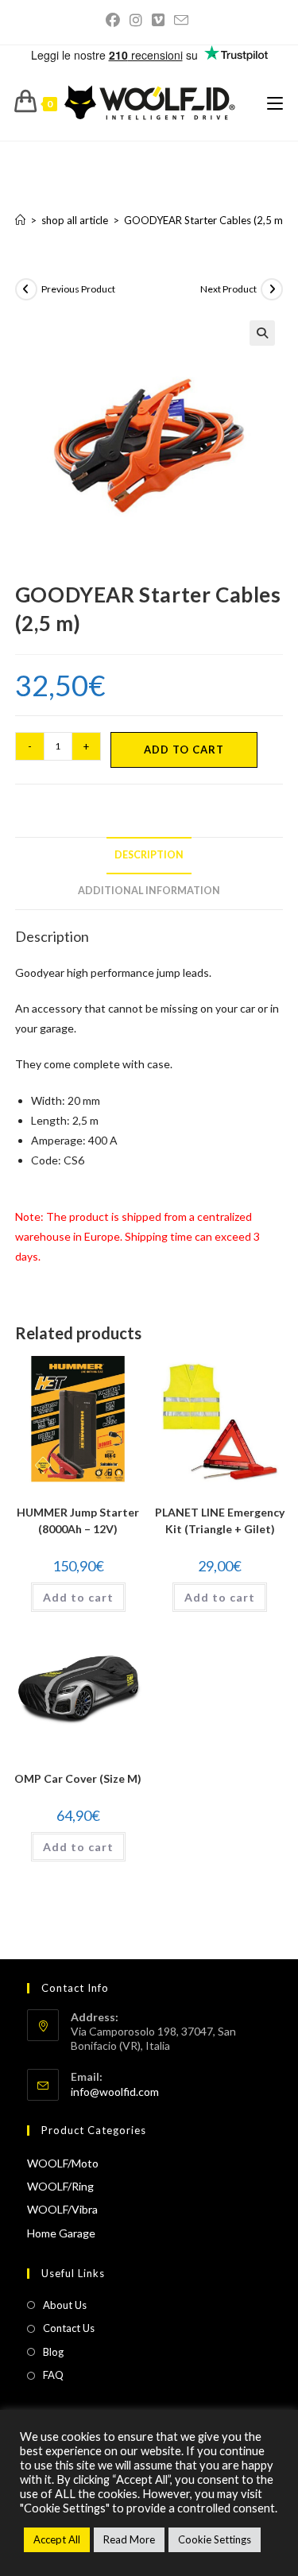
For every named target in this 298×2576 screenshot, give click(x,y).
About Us (65, 2305)
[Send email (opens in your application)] (181, 20)
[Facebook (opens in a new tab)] (115, 20)
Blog (53, 2352)
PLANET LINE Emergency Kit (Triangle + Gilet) (220, 1520)
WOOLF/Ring (60, 2186)
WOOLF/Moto (63, 2163)
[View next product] (272, 289)
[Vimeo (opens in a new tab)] (158, 20)
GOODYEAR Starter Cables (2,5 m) (205, 220)
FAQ (53, 2375)
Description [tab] (149, 855)
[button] (262, 333)
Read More (129, 2539)
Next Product (228, 289)
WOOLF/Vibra (62, 2209)
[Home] (20, 220)
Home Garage (61, 2233)
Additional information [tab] (149, 891)
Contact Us (69, 2328)
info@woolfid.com (115, 2092)
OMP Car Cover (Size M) (78, 1778)
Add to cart (184, 750)
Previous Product (78, 289)
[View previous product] (26, 289)
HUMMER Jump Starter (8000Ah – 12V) (78, 1520)
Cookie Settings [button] (215, 2539)
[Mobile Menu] (275, 103)
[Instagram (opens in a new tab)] (136, 20)
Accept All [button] (57, 2539)
